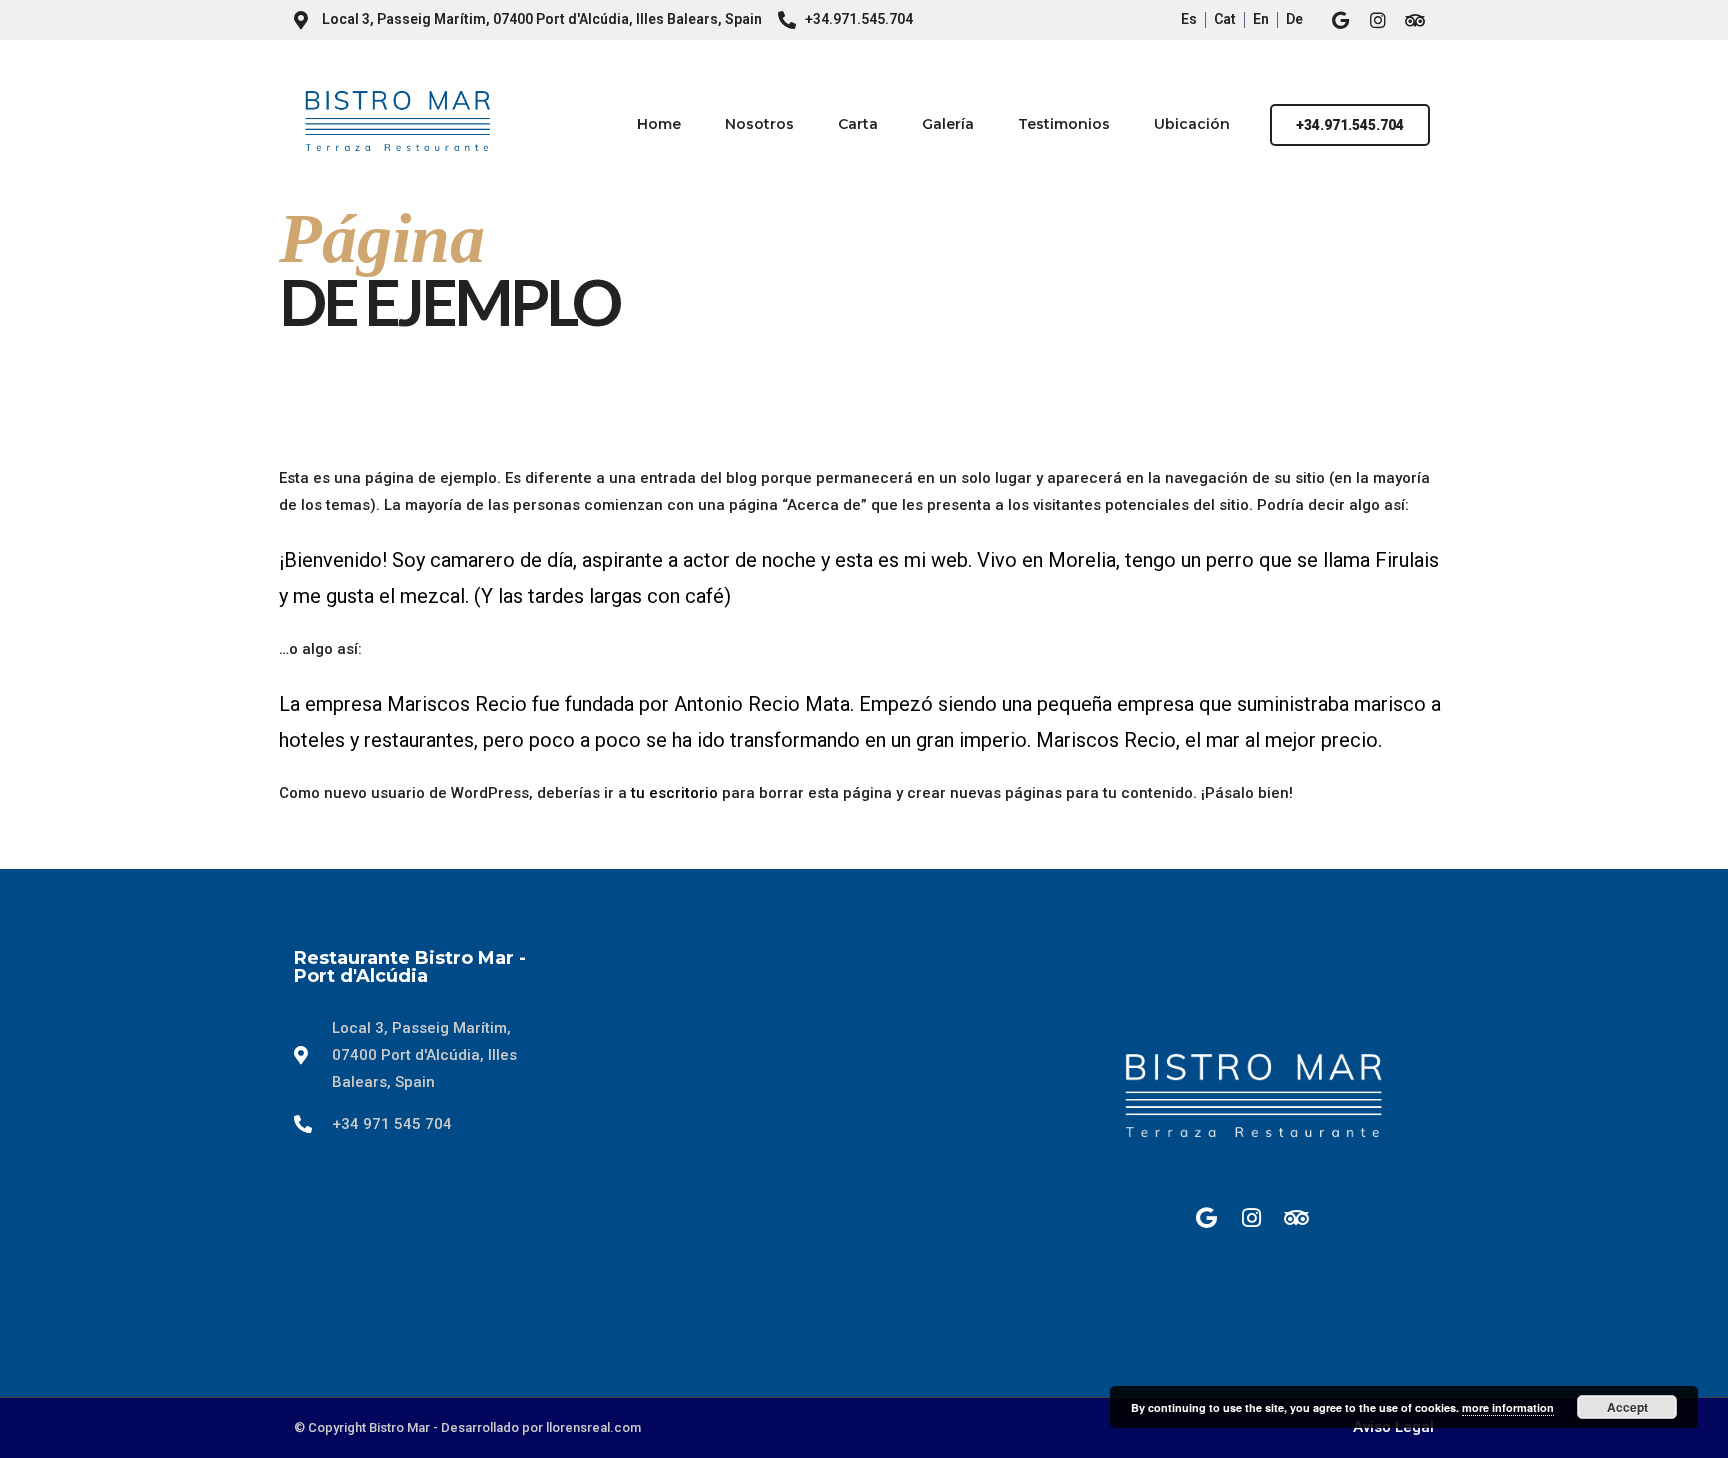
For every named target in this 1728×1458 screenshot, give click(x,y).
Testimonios (1064, 124)
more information (1508, 1407)
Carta (858, 124)
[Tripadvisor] (1415, 20)
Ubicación (1192, 124)
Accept (1627, 1407)
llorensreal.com (593, 1427)
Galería (948, 124)
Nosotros (759, 124)
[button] (1350, 125)
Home (659, 124)
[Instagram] (1378, 20)
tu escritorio (674, 793)
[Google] (1341, 20)
